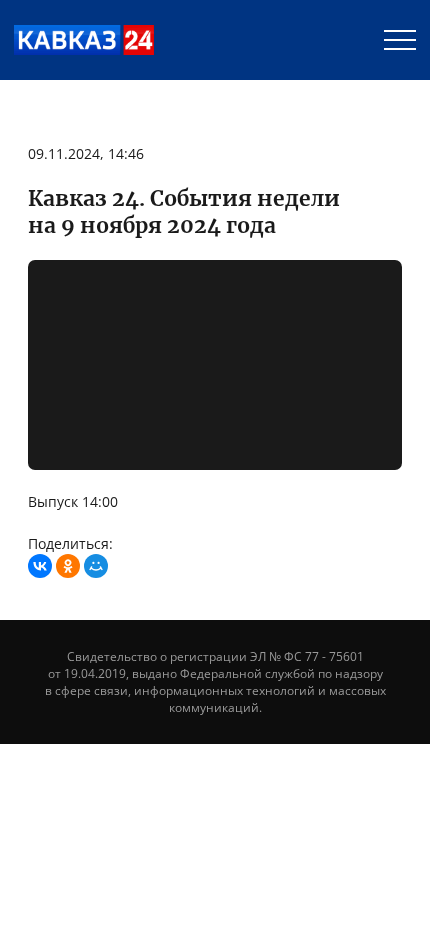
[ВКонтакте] (40, 566)
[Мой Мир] (96, 566)
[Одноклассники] (68, 566)
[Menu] (400, 40)
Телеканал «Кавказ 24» (84, 40)
